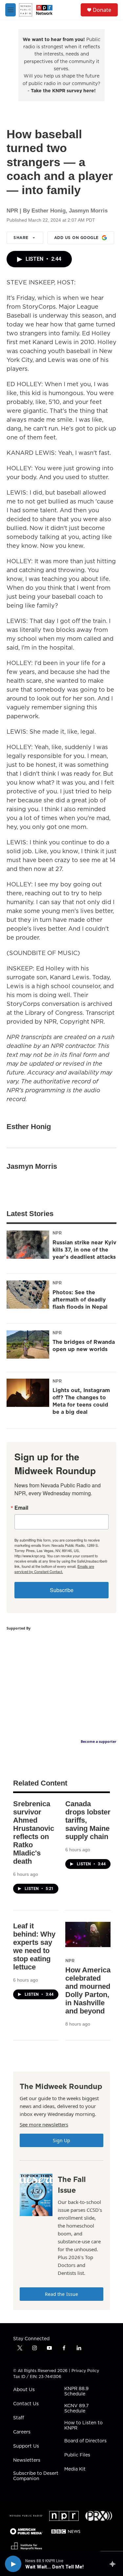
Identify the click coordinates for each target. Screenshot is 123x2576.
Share (21, 238)
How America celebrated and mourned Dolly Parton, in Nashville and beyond (88, 1990)
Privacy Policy (85, 2371)
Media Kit (75, 2469)
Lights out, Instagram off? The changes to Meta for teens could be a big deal (81, 1401)
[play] (13, 2564)
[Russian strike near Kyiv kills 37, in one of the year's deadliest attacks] (28, 1245)
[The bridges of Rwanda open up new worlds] (28, 1344)
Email (21, 1508)
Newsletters (27, 2460)
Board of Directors (85, 2441)
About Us (24, 2390)
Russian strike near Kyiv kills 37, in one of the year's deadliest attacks (84, 1250)
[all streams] (114, 2564)
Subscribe (62, 1590)
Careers (22, 2432)
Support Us (26, 2446)
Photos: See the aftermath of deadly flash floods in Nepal (80, 1299)
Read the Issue (62, 2294)
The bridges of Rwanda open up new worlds (84, 1345)
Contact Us (26, 2404)
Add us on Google (76, 238)
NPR (57, 1233)
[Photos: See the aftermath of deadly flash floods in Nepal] (28, 1295)
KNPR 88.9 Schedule (76, 2391)
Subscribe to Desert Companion (36, 2476)
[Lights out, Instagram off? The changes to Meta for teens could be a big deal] (28, 1393)
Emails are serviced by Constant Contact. (54, 1569)
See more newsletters (44, 2124)
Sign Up (62, 2140)
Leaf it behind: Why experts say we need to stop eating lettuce (34, 1946)
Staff (19, 2418)
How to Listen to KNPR (83, 2426)
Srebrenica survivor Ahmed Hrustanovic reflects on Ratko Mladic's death (34, 1832)
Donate (102, 10)
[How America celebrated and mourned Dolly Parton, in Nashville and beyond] (88, 1934)
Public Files (77, 2455)
